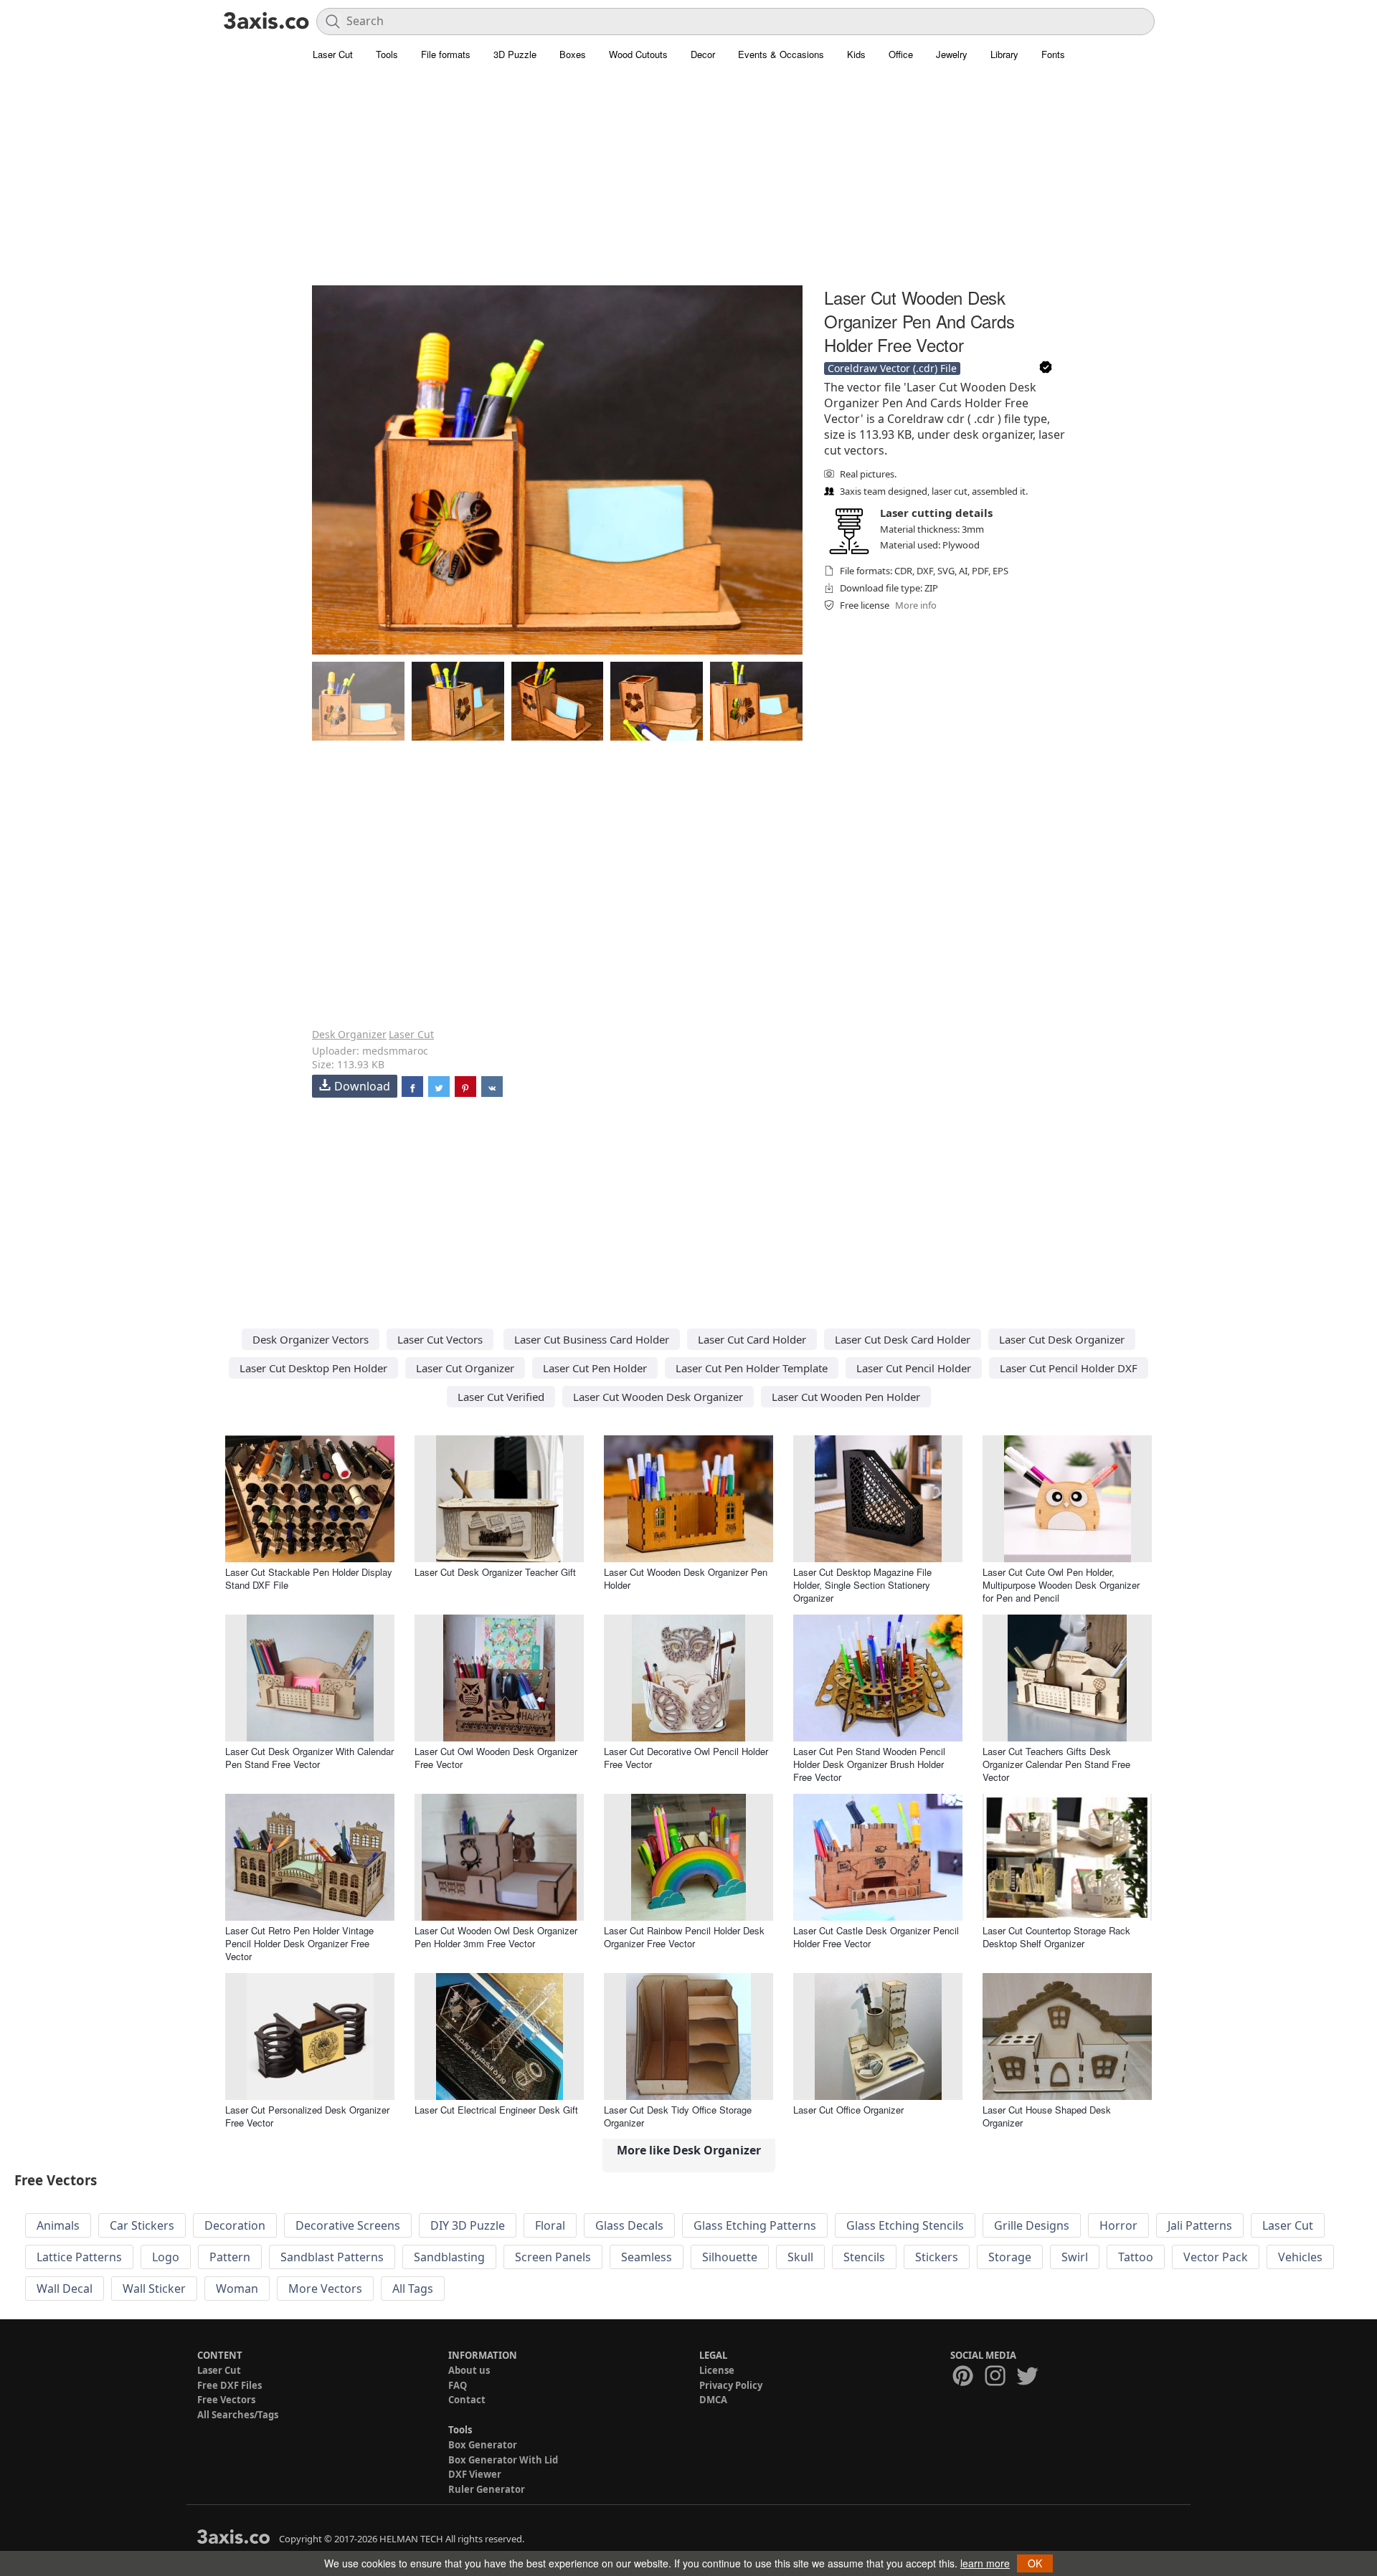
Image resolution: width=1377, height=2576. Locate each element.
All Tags (413, 2289)
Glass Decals (629, 2225)
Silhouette (730, 2257)
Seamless (647, 2257)
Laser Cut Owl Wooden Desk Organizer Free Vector (496, 1758)
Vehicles (1300, 2257)
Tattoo (1136, 2257)
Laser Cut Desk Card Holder (903, 1339)
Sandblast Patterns (332, 2257)
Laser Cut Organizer (465, 1368)
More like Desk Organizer (689, 2150)
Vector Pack (1216, 2257)
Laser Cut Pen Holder (595, 1368)
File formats (446, 54)
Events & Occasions (781, 54)
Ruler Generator (487, 2489)
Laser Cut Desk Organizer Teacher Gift (495, 1572)
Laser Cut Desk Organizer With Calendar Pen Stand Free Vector (309, 1758)
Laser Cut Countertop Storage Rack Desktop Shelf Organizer (1056, 1937)
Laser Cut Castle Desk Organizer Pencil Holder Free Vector (876, 1937)
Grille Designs (1032, 2225)
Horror (1118, 2225)
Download (362, 1086)
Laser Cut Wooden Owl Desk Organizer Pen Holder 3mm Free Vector (496, 1937)
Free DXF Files (229, 2385)
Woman (237, 2289)
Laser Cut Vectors (440, 1339)
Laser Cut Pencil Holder (914, 1368)
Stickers (937, 2257)
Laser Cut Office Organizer (848, 2110)
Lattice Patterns (79, 2257)
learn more (985, 2563)
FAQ (458, 2385)
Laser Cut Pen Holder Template (752, 1368)
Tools (387, 54)
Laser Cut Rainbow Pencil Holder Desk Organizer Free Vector (684, 1937)
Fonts (1053, 54)
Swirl (1075, 2257)
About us (469, 2370)
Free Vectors (226, 2400)
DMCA (713, 2400)
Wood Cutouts (638, 54)
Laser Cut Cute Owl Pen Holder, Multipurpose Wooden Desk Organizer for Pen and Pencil (1061, 1585)
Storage (1010, 2257)
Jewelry (952, 54)
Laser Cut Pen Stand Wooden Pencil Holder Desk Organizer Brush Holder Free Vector (869, 1764)
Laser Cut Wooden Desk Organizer (658, 1397)
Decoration (235, 2225)
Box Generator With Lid (503, 2460)
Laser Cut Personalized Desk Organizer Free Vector (307, 2116)
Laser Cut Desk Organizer (1062, 1339)
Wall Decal (65, 2289)
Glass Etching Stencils (905, 2225)
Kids (856, 54)
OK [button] (1035, 2563)
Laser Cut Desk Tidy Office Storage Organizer (678, 2116)
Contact (467, 2400)
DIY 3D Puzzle (468, 2225)
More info (916, 605)
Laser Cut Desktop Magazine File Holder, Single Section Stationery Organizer (862, 1585)
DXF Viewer (475, 2474)
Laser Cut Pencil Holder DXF (1069, 1368)
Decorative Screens (348, 2225)
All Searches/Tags (238, 2415)
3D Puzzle (515, 54)
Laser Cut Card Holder (752, 1339)
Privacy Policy (731, 2385)
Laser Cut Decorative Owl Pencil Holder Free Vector (686, 1758)
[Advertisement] (688, 183)
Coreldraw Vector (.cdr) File (892, 368)
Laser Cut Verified (501, 1397)
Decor (703, 54)
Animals (58, 2225)
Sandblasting (449, 2257)
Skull (800, 2257)
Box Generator (483, 2445)
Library (1004, 54)
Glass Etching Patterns (755, 2225)
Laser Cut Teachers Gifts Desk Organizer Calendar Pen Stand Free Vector (1056, 1764)
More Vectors (325, 2289)
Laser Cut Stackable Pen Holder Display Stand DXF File (309, 1578)
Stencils (864, 2257)
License (717, 2370)
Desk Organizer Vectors (311, 1339)
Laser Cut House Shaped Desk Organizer (1047, 2116)
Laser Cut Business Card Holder (592, 1339)
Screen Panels (553, 2257)
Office (901, 54)
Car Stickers (142, 2225)
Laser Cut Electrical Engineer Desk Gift (496, 2110)
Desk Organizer (349, 1034)
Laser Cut (333, 54)
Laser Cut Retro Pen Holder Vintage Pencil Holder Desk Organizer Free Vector (299, 1943)
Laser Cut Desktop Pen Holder (313, 1368)
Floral (550, 2225)
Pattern (230, 2257)
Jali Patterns (1200, 2225)
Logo (166, 2257)
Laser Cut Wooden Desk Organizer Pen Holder (686, 1578)
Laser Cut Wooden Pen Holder (846, 1397)
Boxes (573, 54)
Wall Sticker (154, 2289)
